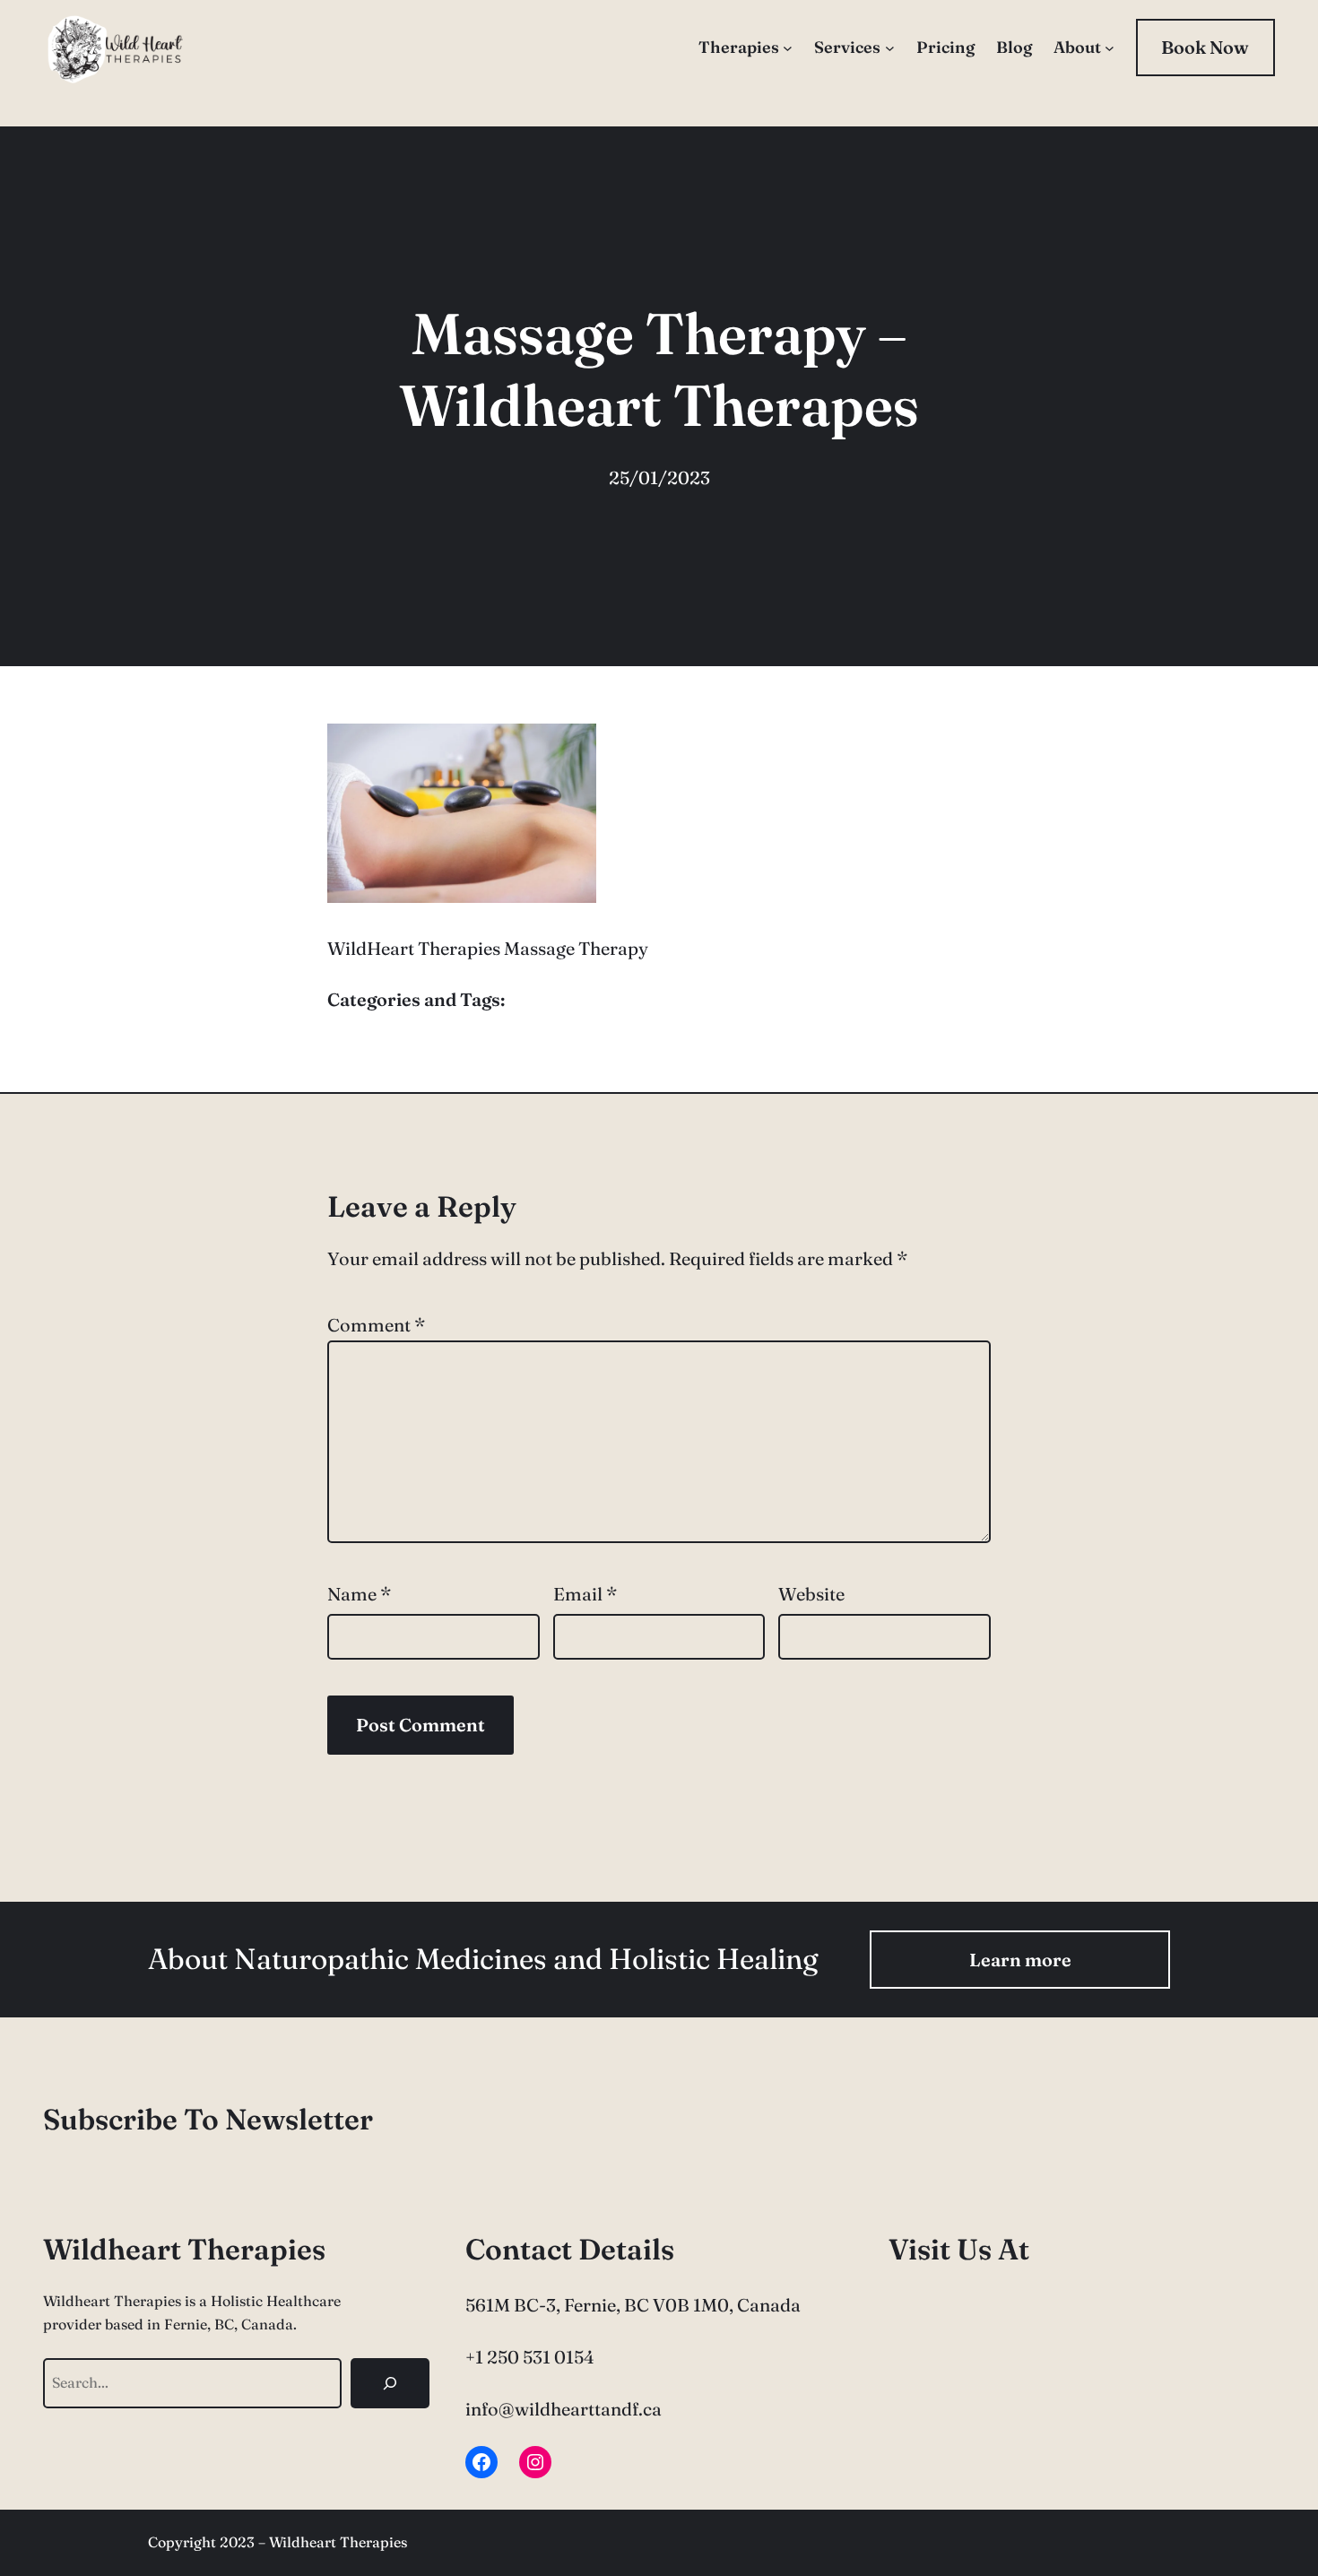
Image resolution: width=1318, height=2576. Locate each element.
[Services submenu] (890, 48)
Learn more (1020, 1960)
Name (359, 1594)
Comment (376, 1325)
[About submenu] (1110, 48)
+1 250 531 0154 (530, 2357)
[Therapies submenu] (788, 48)
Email (585, 1594)
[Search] (390, 2383)
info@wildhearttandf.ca (564, 2409)
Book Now (1205, 47)
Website (811, 1594)
